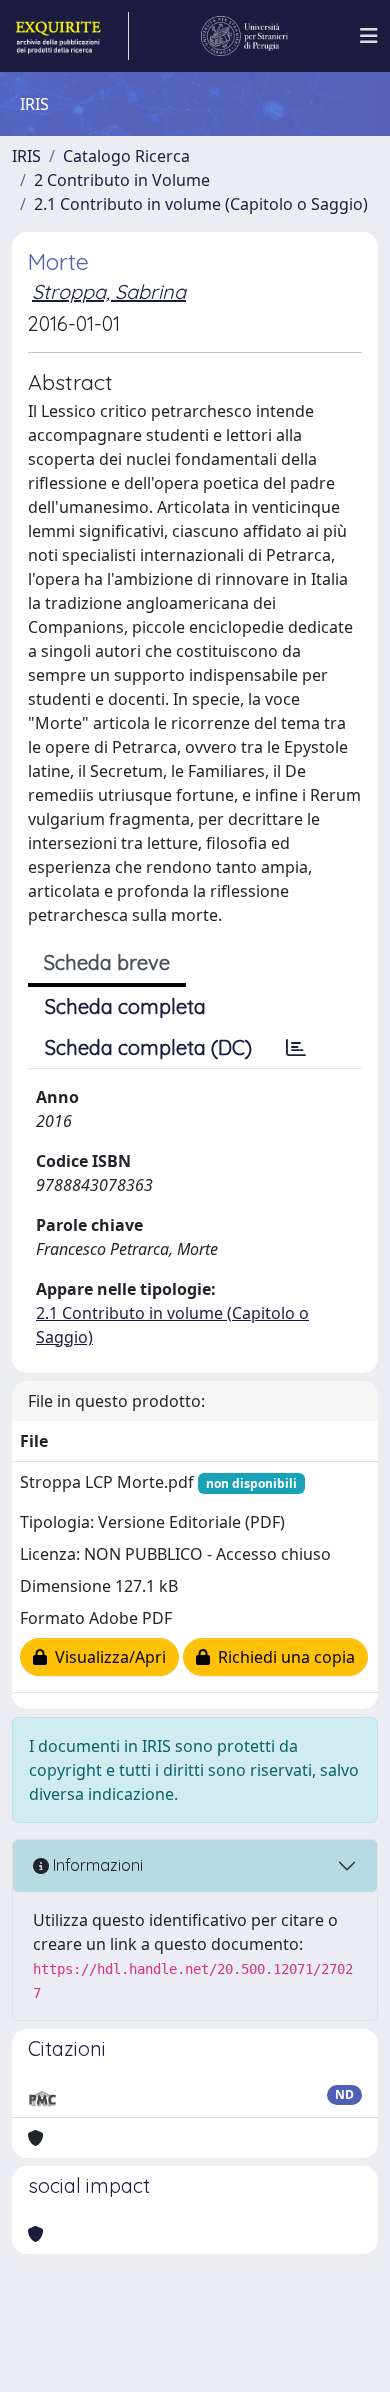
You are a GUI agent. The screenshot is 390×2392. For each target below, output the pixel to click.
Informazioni (96, 1865)
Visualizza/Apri (106, 1657)
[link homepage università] (245, 36)
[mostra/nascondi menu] (369, 36)
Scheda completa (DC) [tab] (148, 1047)
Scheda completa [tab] (125, 1006)
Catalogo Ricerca (126, 156)
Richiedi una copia (282, 1657)
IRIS (26, 156)
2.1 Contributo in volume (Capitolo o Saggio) (201, 204)
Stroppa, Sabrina (109, 291)
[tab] (296, 1048)
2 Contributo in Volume (122, 180)
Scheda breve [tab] (107, 962)
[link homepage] (70, 36)
